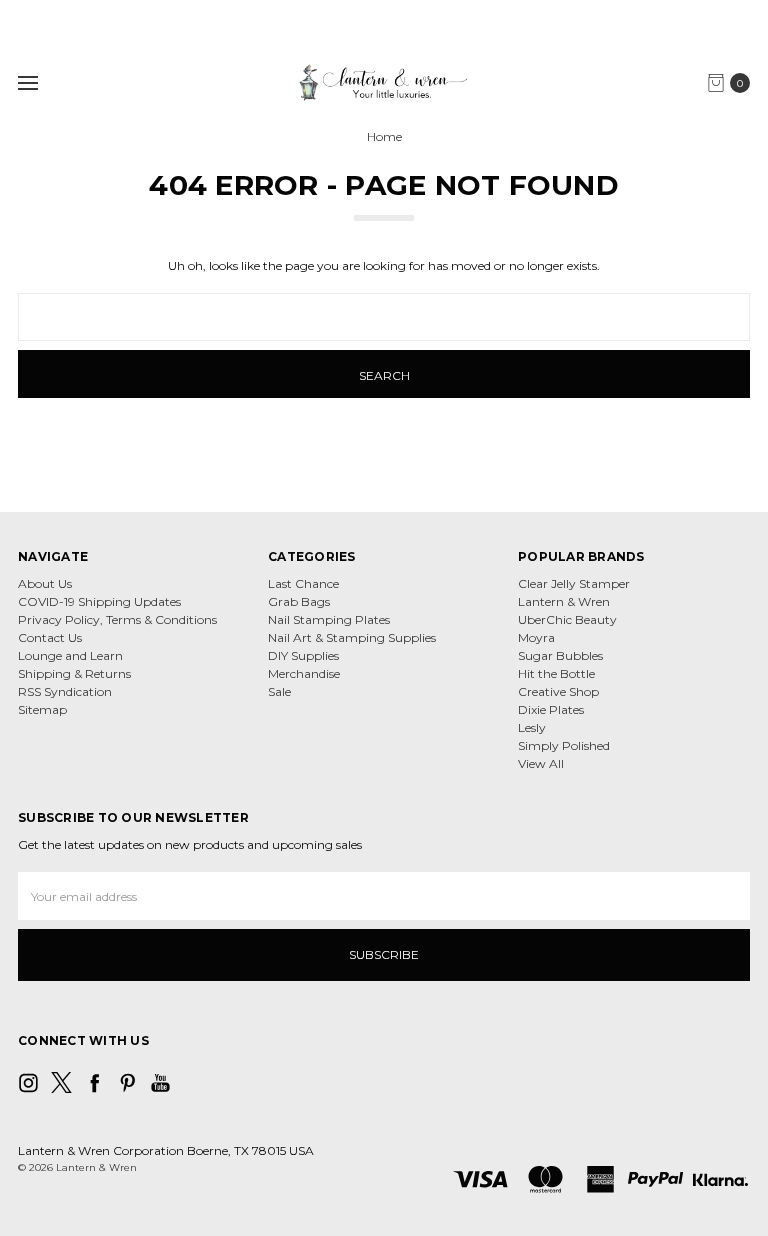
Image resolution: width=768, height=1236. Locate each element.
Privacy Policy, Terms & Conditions (117, 619)
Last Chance (303, 583)
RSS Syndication (65, 691)
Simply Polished (564, 745)
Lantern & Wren (564, 601)
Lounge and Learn (70, 655)
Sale (279, 691)
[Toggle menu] (27, 82)
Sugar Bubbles (560, 655)
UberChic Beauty (567, 619)
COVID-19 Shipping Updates (99, 601)
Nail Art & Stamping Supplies (352, 637)
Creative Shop (558, 691)
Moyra (536, 637)
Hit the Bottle (556, 673)
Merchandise (304, 673)
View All (541, 763)
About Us (45, 583)
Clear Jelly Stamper (574, 583)
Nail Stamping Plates (329, 619)
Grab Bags (299, 601)
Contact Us (50, 637)
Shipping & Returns (74, 673)
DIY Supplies (303, 655)
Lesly (532, 727)
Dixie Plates (551, 709)
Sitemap (42, 709)
